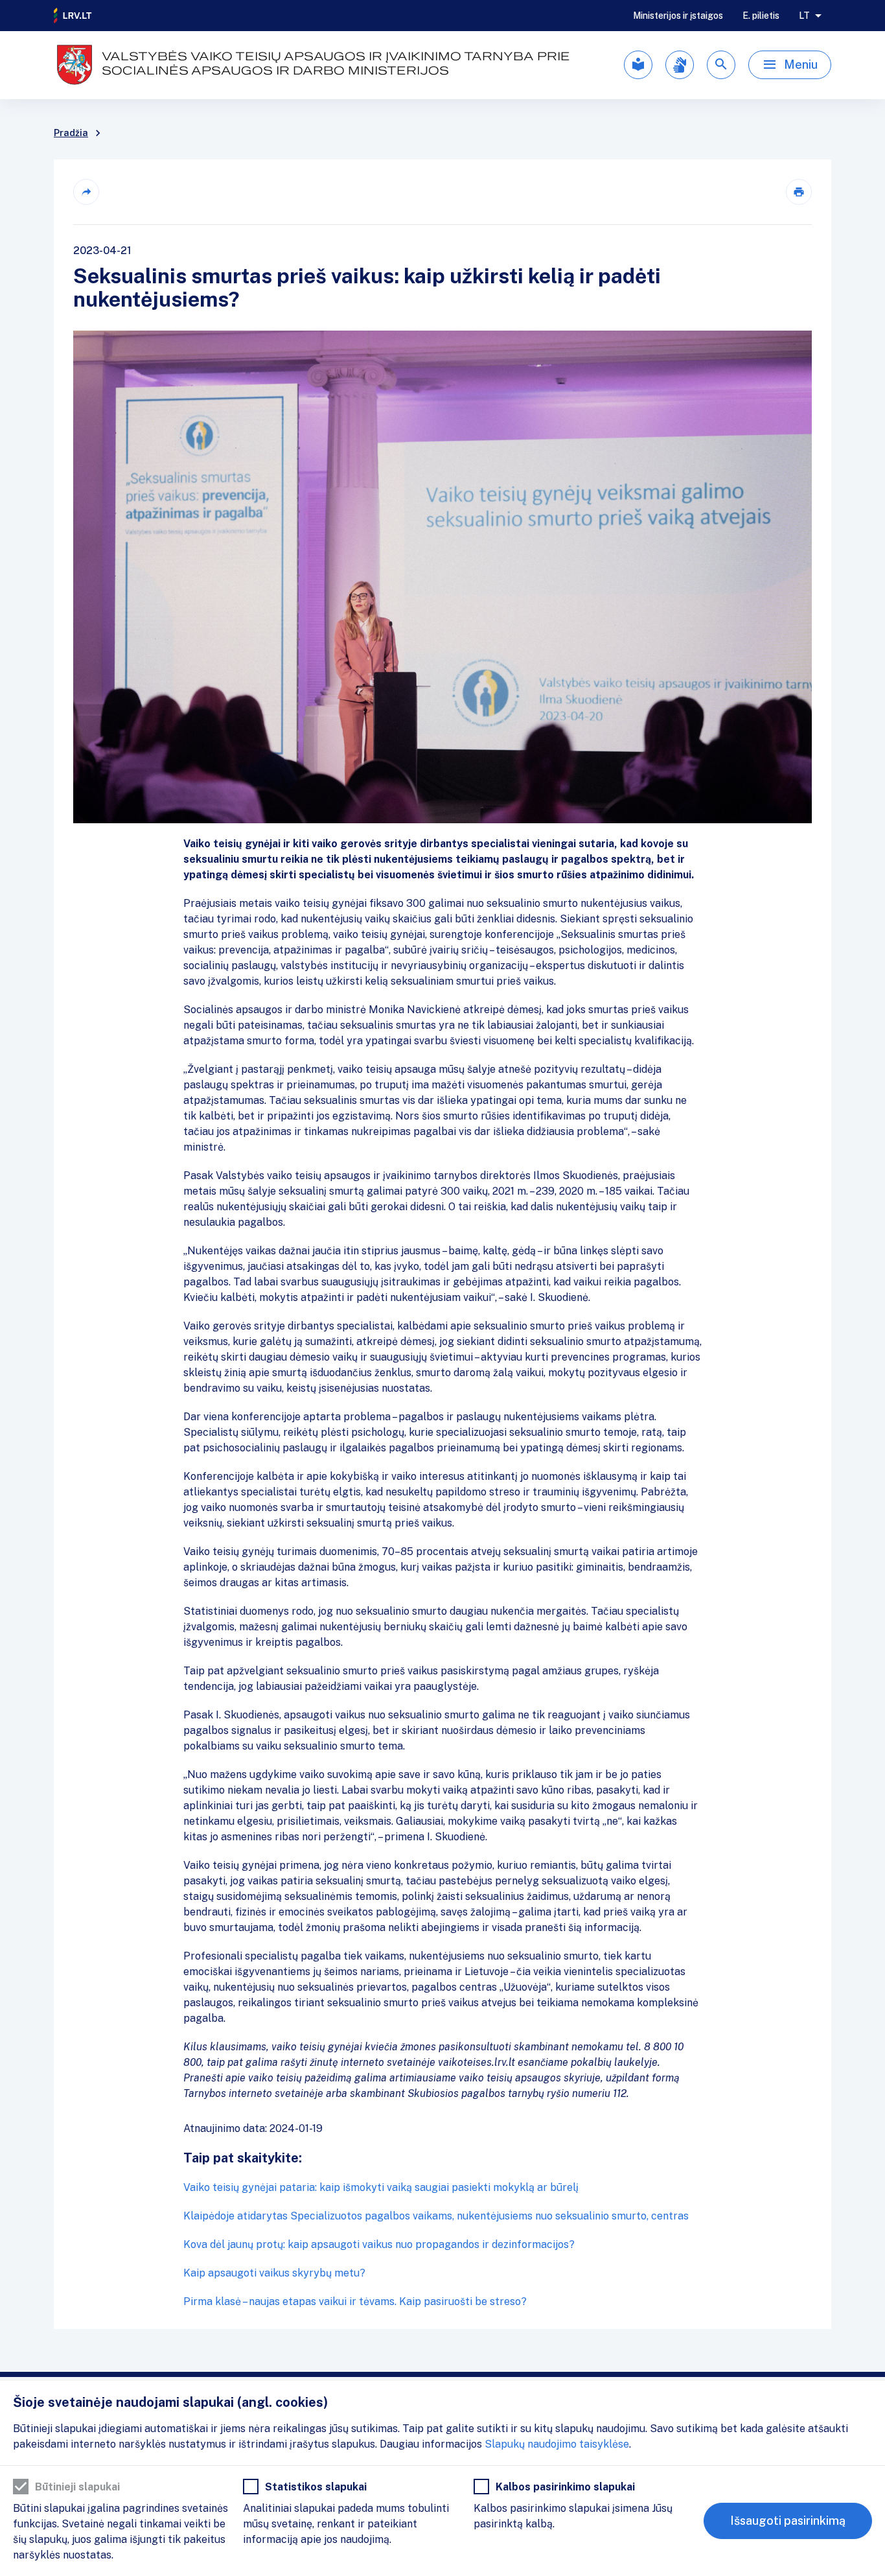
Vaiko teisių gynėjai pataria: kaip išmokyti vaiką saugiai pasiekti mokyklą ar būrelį (381, 2187)
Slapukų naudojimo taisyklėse (557, 2444)
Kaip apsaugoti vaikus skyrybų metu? (274, 2273)
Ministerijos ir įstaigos (678, 16)
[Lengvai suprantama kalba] (638, 65)
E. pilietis (761, 16)
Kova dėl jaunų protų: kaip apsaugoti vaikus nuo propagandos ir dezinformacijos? (379, 2244)
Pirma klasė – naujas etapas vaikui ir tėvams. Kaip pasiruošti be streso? (355, 2301)
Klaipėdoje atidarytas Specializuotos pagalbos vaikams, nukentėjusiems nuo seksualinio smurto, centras (436, 2216)
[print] (799, 192)
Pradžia (71, 133)
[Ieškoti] (721, 65)
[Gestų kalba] (680, 65)
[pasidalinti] (86, 192)
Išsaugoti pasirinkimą (788, 2521)
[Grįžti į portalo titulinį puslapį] (73, 16)
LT (804, 16)
